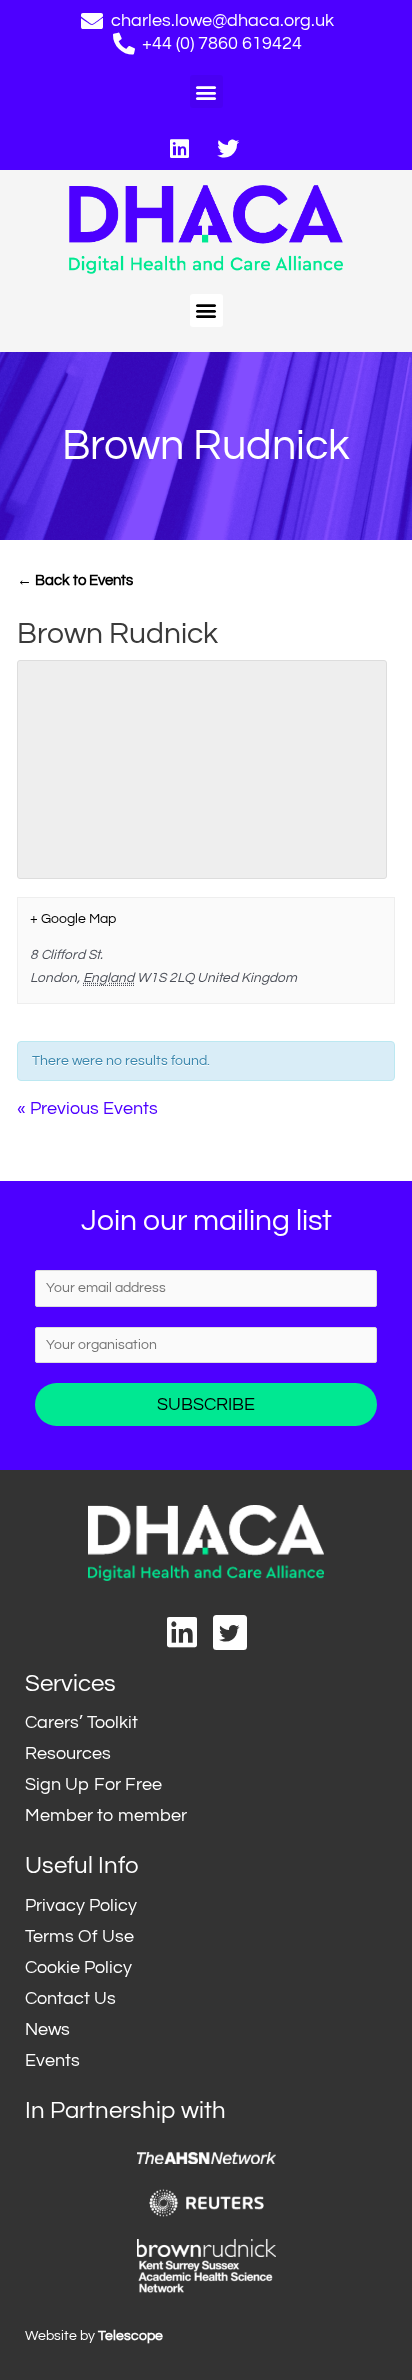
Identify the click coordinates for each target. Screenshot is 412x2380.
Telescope (130, 2336)
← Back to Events (75, 580)
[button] (206, 91)
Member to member (106, 1815)
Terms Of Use (79, 1936)
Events (52, 2060)
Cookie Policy (78, 1967)
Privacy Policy (81, 1905)
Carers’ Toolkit (81, 1722)
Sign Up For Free (93, 1784)
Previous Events (87, 1108)
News (47, 2029)
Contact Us (70, 1998)
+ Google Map (73, 919)
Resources (68, 1753)
